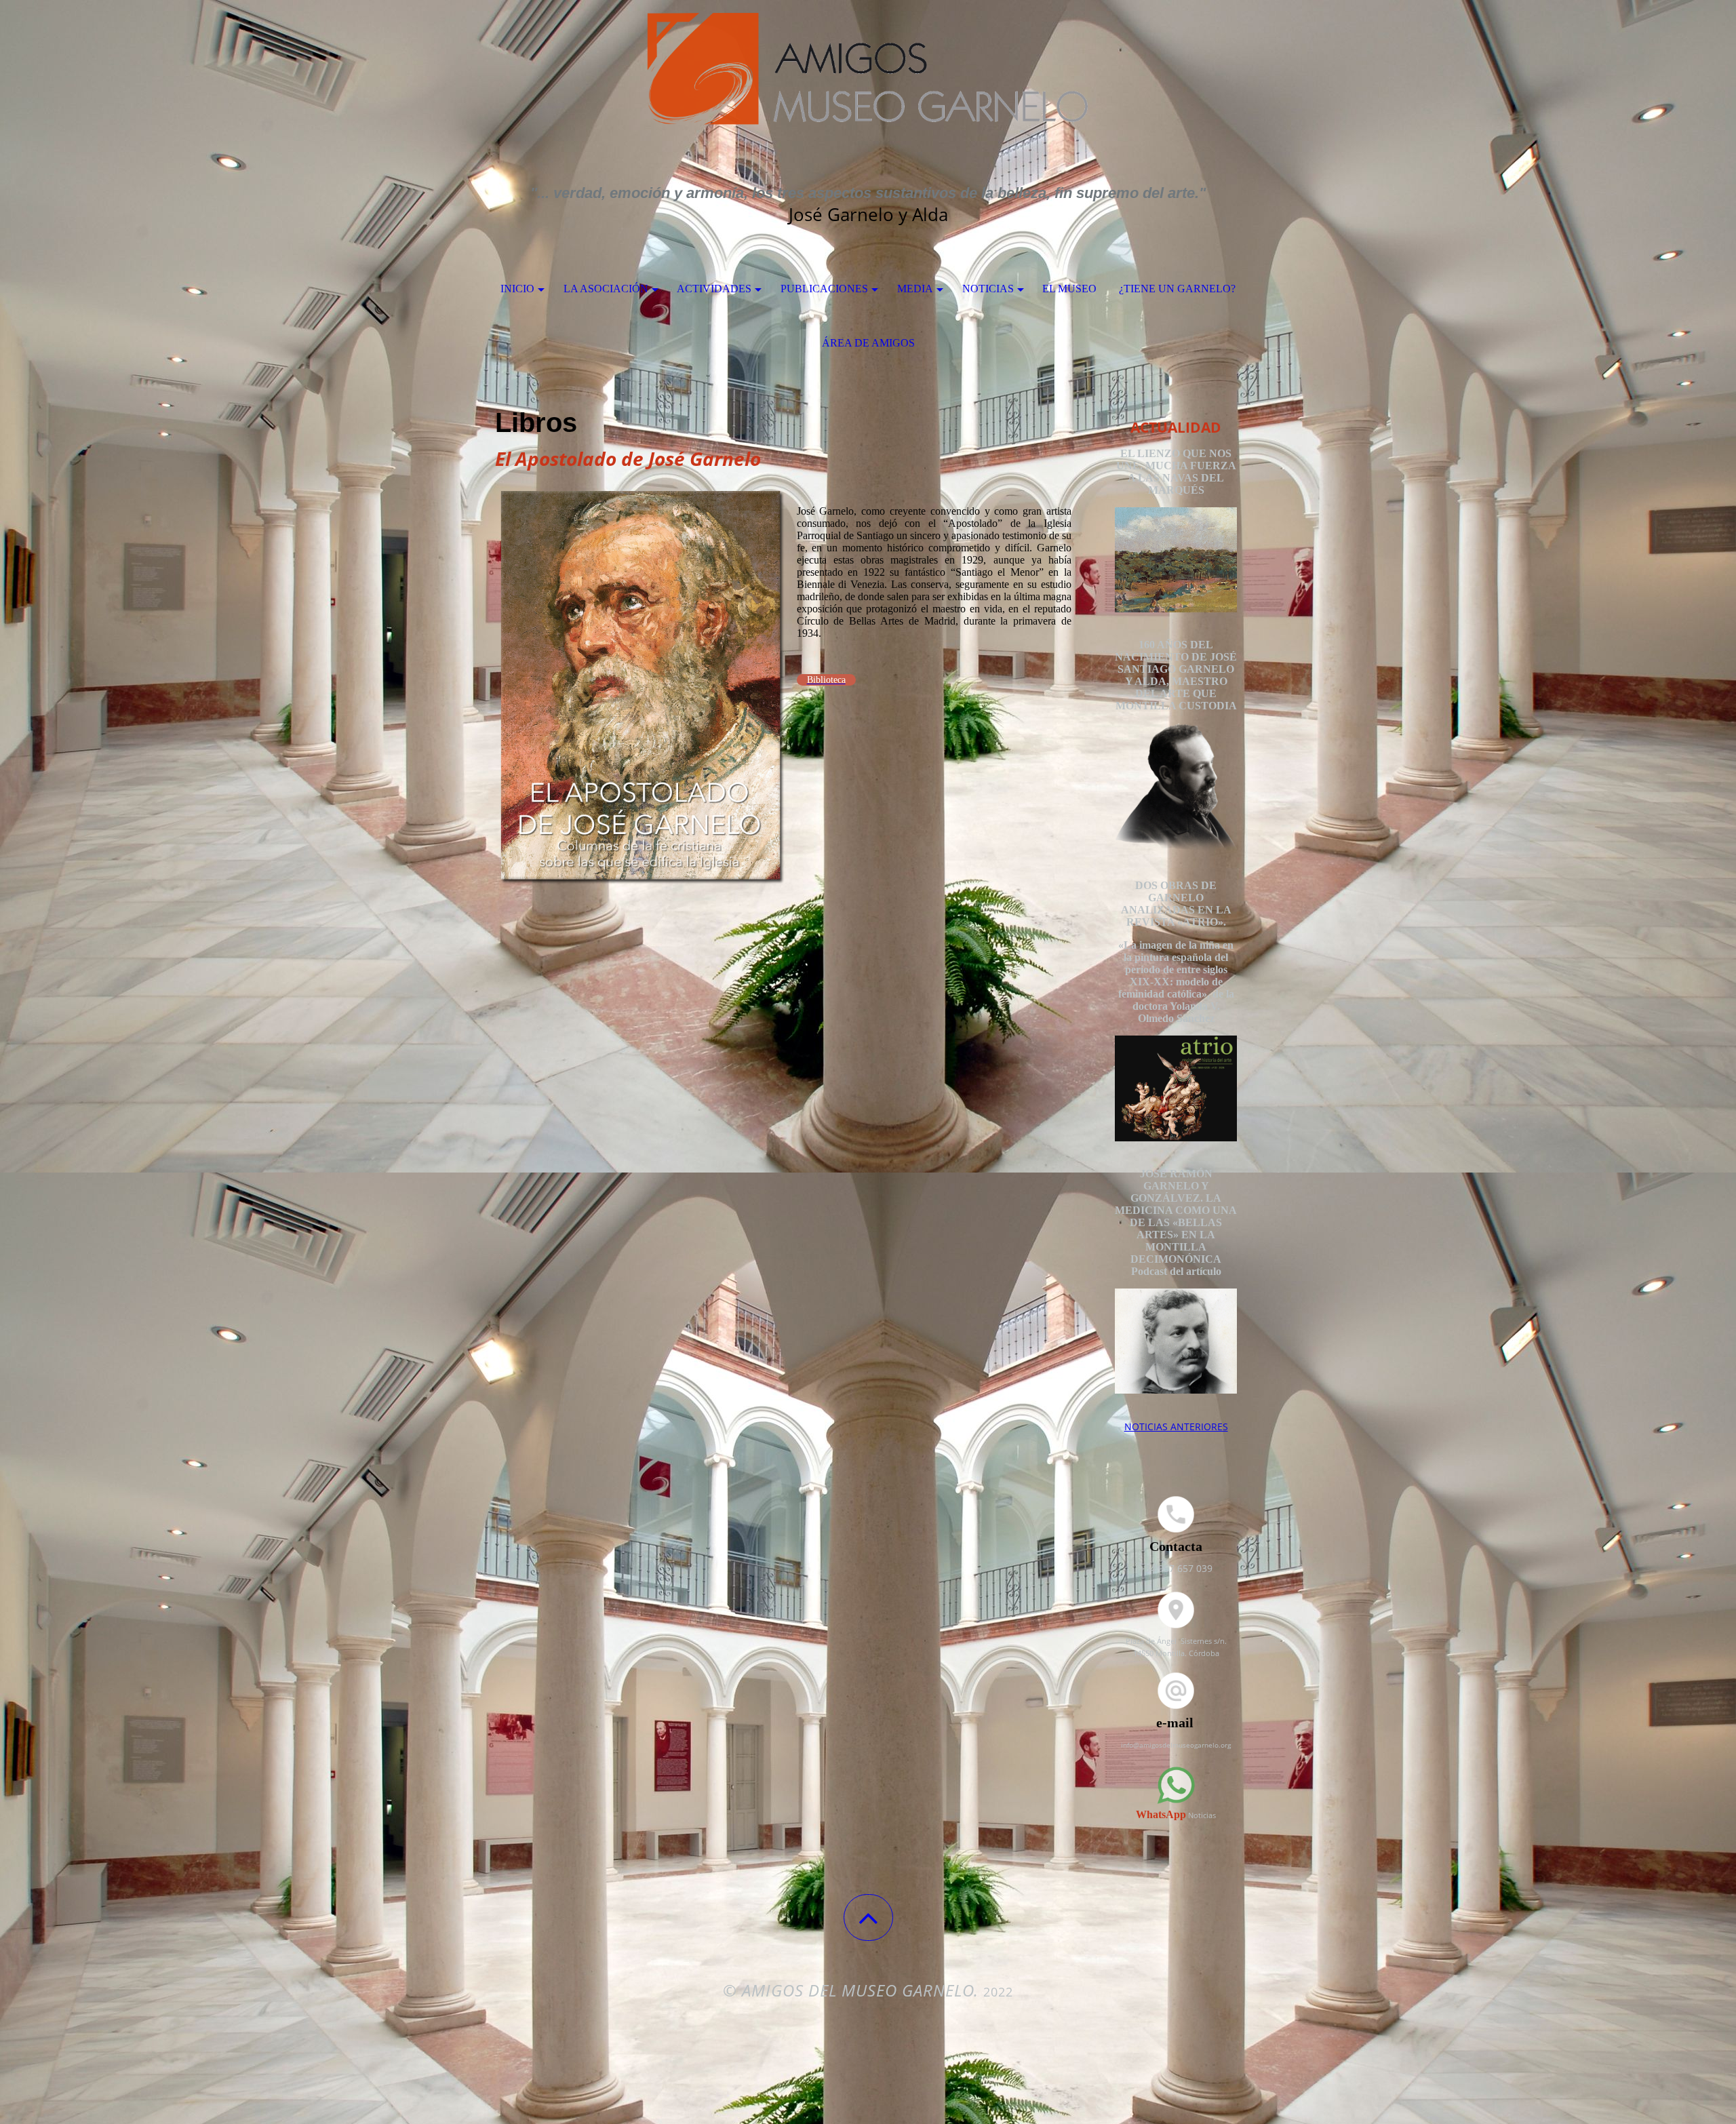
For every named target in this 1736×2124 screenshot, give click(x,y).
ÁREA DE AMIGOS (868, 343)
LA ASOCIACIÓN (606, 289)
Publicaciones (824, 289)
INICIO (517, 289)
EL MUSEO (1069, 289)
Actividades (714, 289)
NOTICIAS (988, 289)
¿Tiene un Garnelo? (1177, 289)
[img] (868, 68)
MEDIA (915, 289)
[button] (868, 1917)
